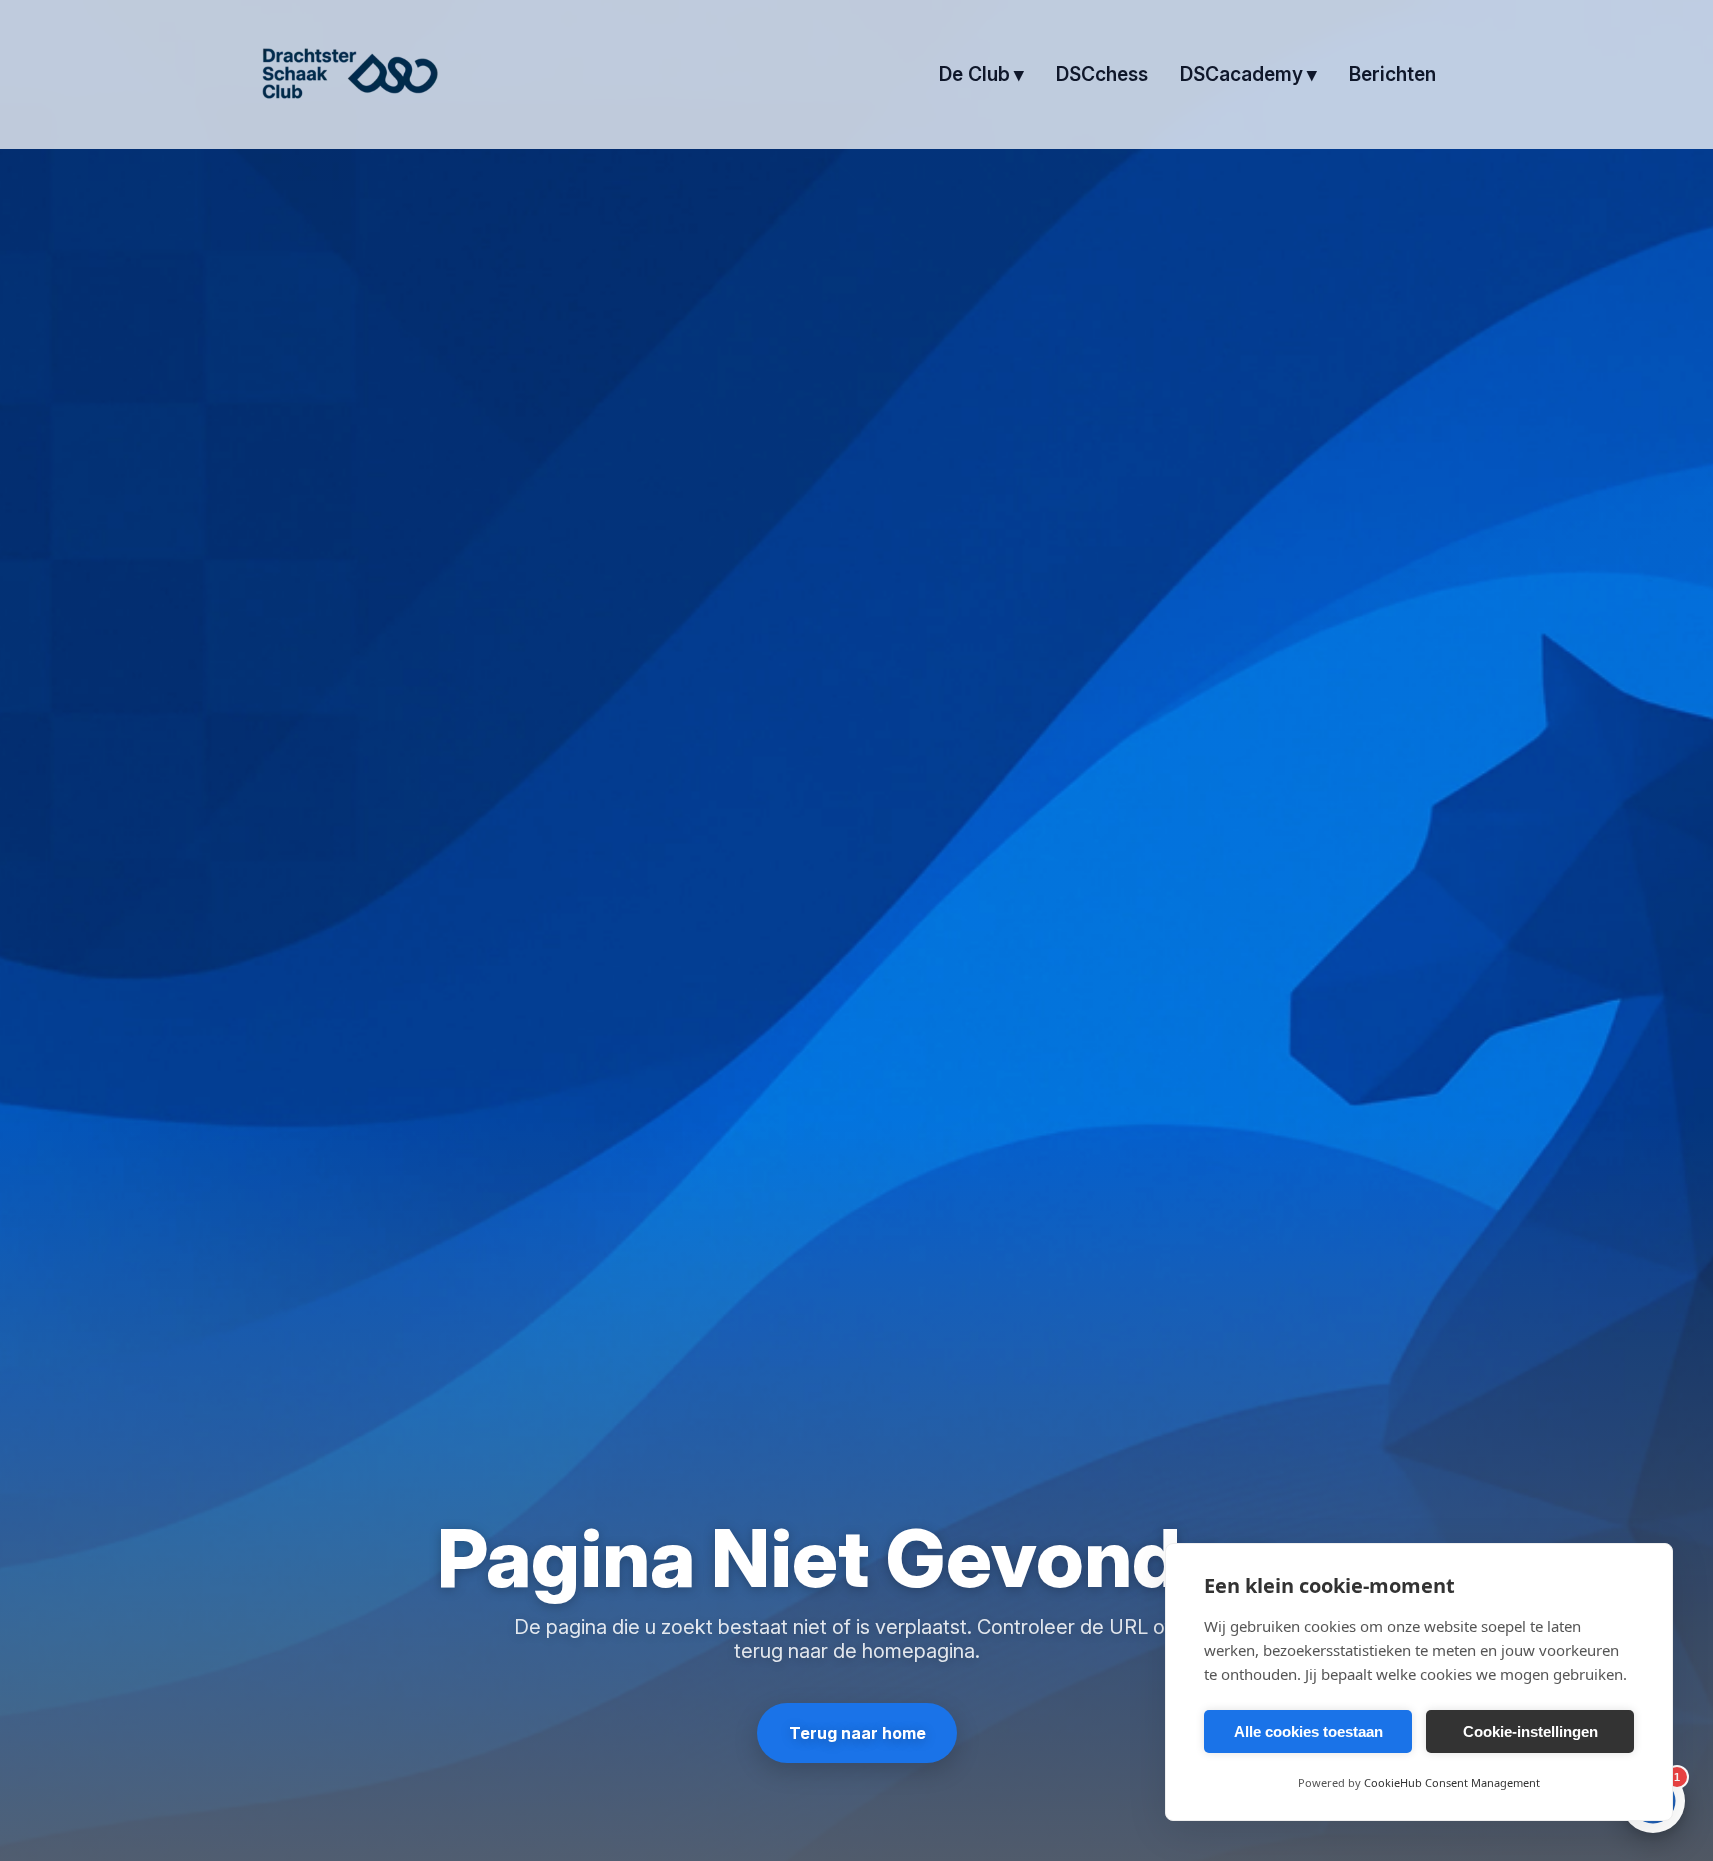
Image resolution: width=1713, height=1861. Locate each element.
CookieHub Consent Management (1452, 1782)
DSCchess (1102, 74)
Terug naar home (856, 1733)
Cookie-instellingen (1530, 1731)
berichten (1392, 74)
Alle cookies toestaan (1308, 1731)
